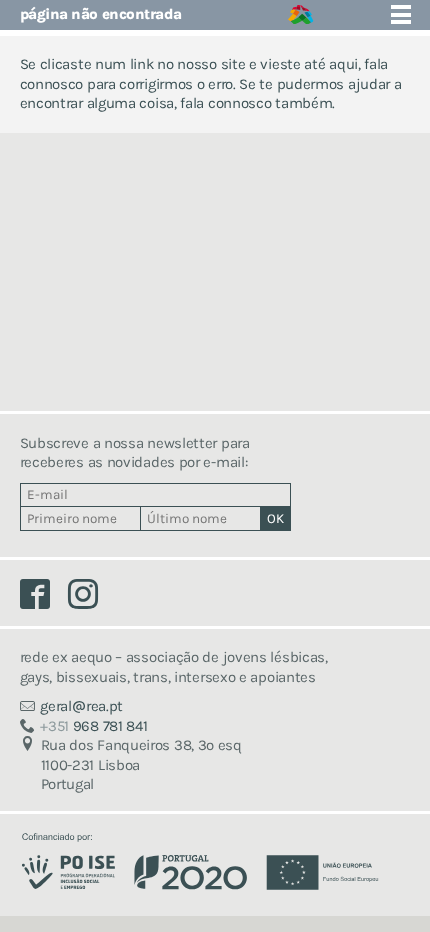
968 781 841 (93, 726)
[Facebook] (44, 599)
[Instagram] (90, 599)
